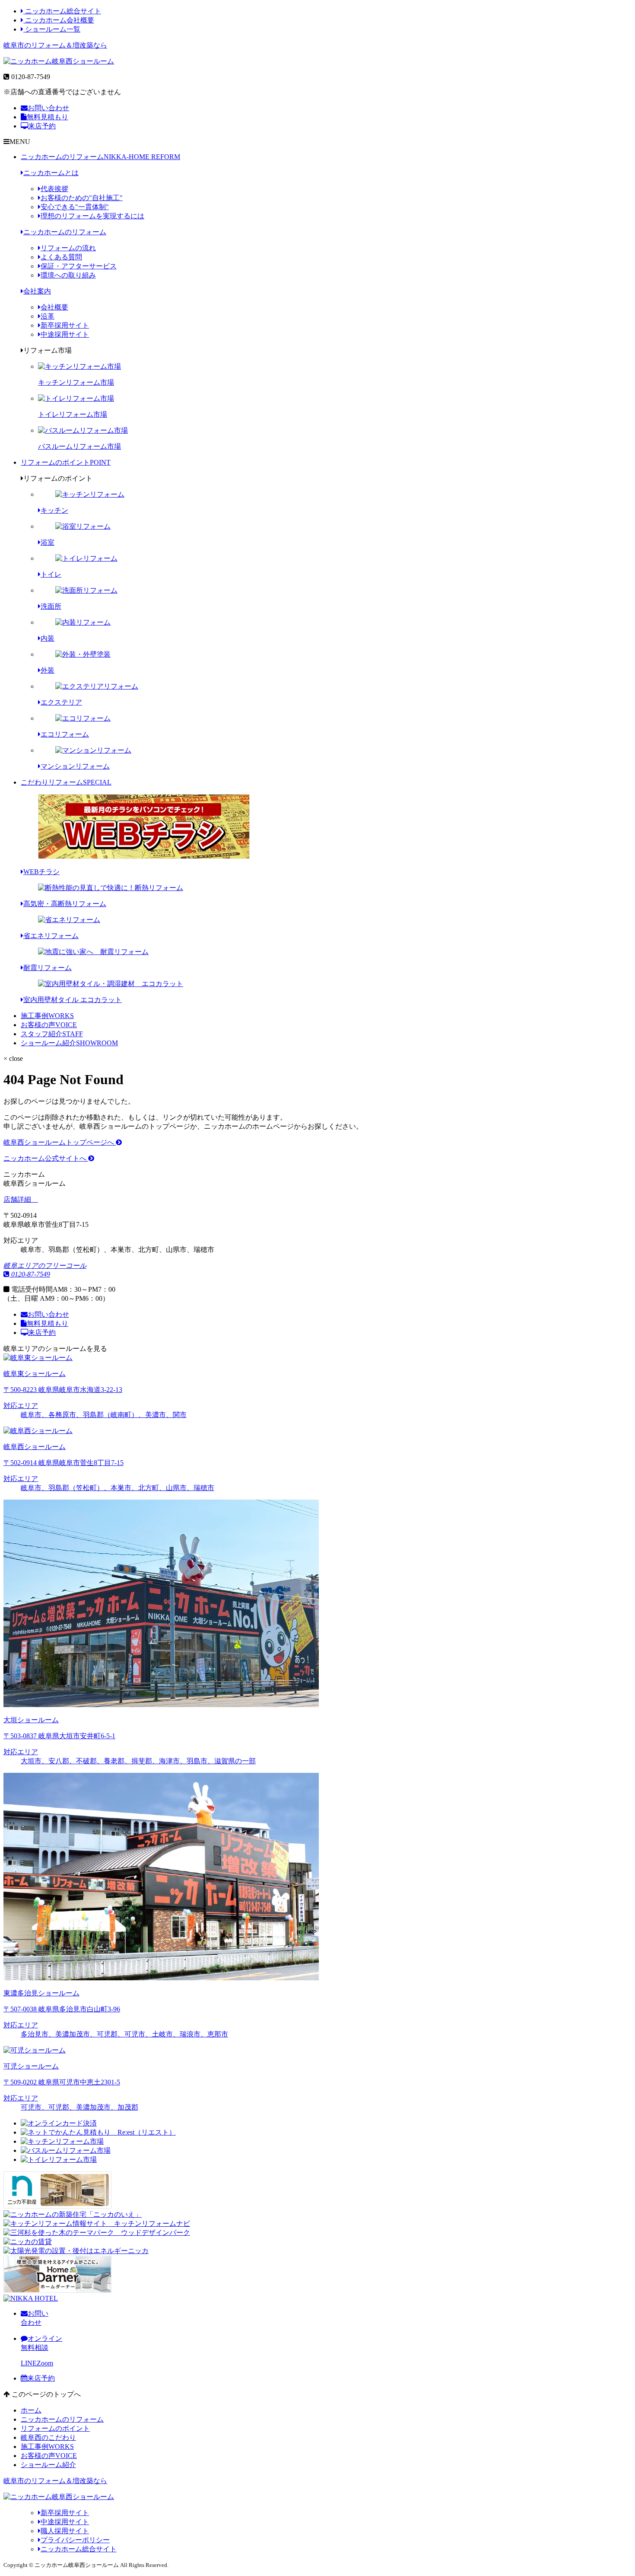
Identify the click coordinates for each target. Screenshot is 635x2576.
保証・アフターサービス (79, 266)
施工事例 (47, 1016)
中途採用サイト (65, 334)
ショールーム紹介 (69, 1043)
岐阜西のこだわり (48, 2437)
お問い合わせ (48, 108)
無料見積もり (48, 117)
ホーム (31, 2410)
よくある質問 (61, 257)
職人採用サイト (65, 2531)
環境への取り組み (68, 275)
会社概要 (54, 307)
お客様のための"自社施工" (82, 198)
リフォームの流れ (68, 248)
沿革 (48, 316)
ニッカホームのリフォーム (100, 157)
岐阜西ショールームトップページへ (60, 1142)
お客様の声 (49, 1025)
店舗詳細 (18, 1199)
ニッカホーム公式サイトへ (46, 1158)
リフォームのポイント (66, 462)
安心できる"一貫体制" (75, 207)
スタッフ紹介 (52, 1034)
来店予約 (42, 126)
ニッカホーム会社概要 (59, 20)
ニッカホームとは (51, 173)
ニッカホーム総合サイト (62, 11)
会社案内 (37, 291)
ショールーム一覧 (52, 29)
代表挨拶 (54, 189)
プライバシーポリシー (75, 2540)
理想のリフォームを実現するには (92, 216)
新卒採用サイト (65, 325)
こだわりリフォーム (66, 782)
